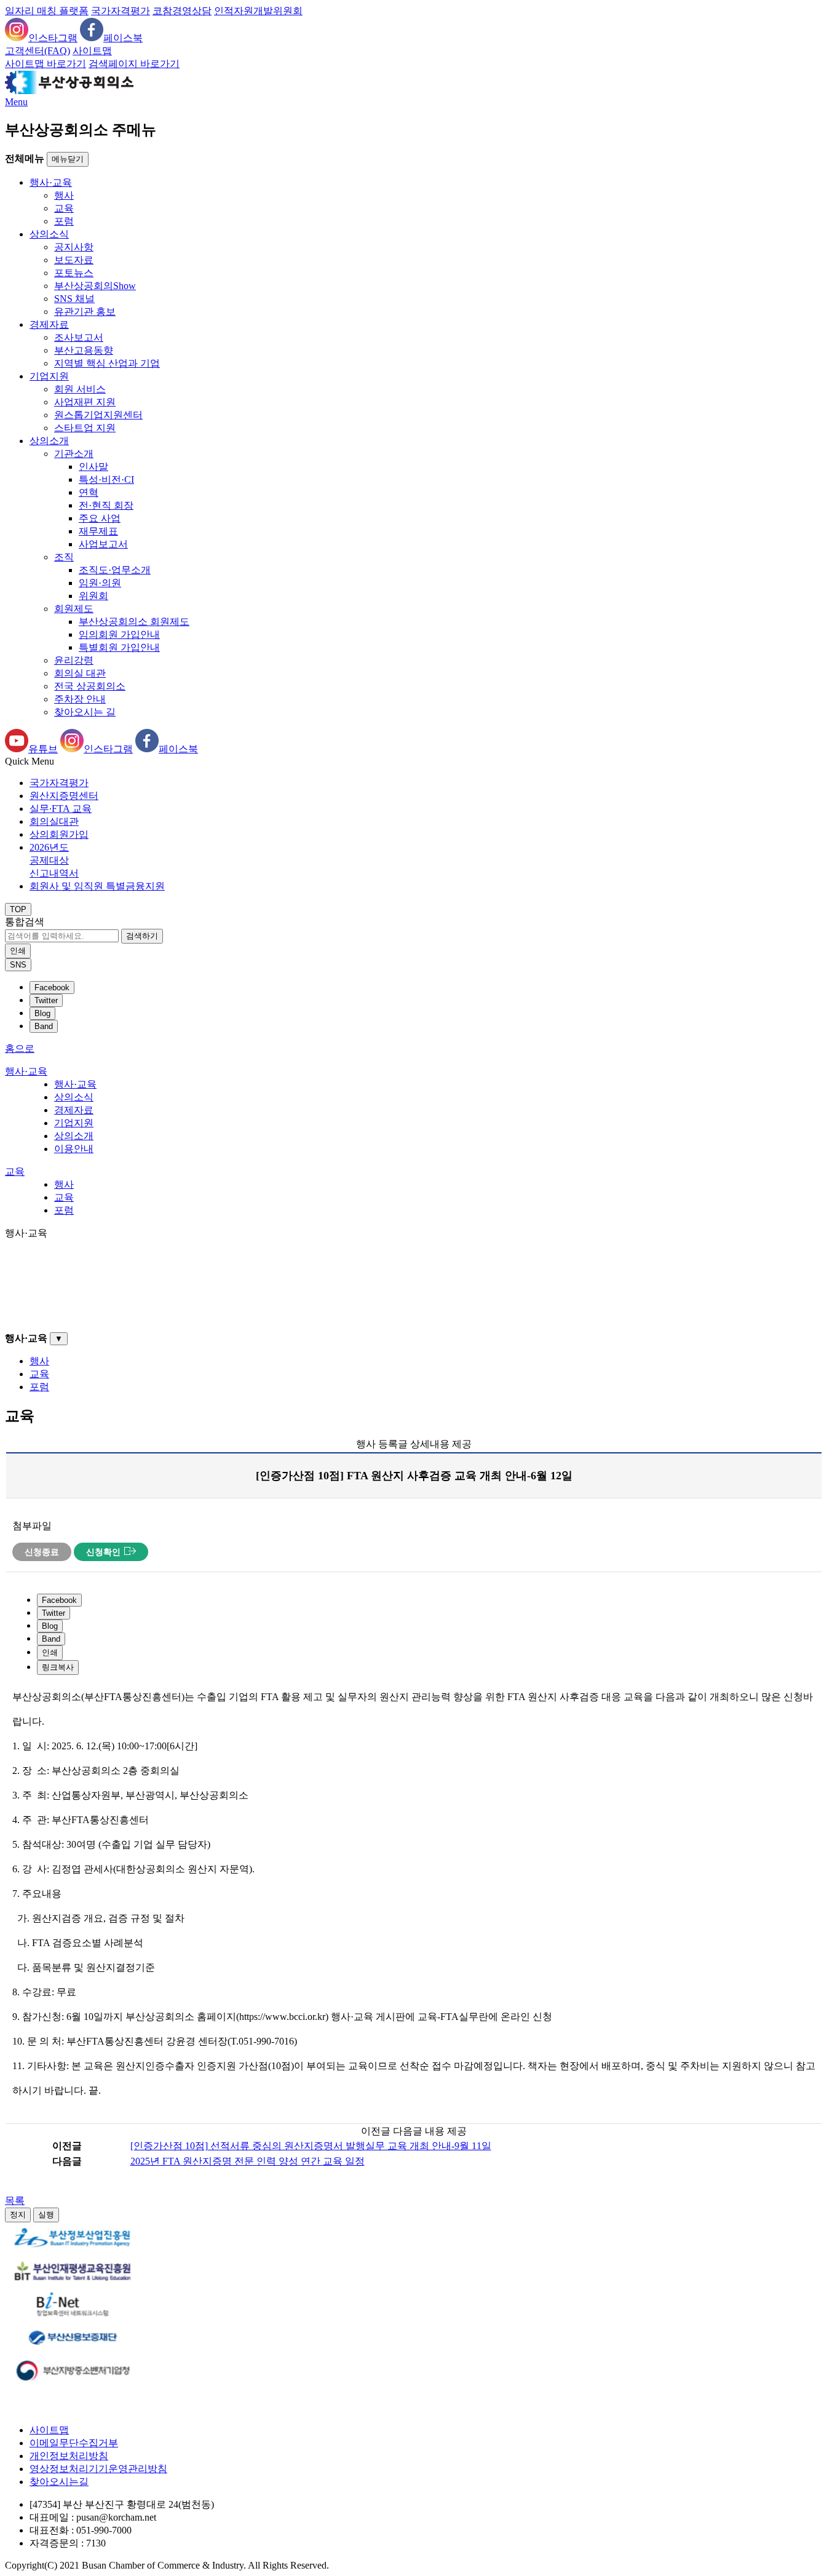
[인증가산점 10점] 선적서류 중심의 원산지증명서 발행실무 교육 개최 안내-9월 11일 (311, 2146)
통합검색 (25, 922)
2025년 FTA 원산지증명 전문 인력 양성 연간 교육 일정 (248, 2161)
